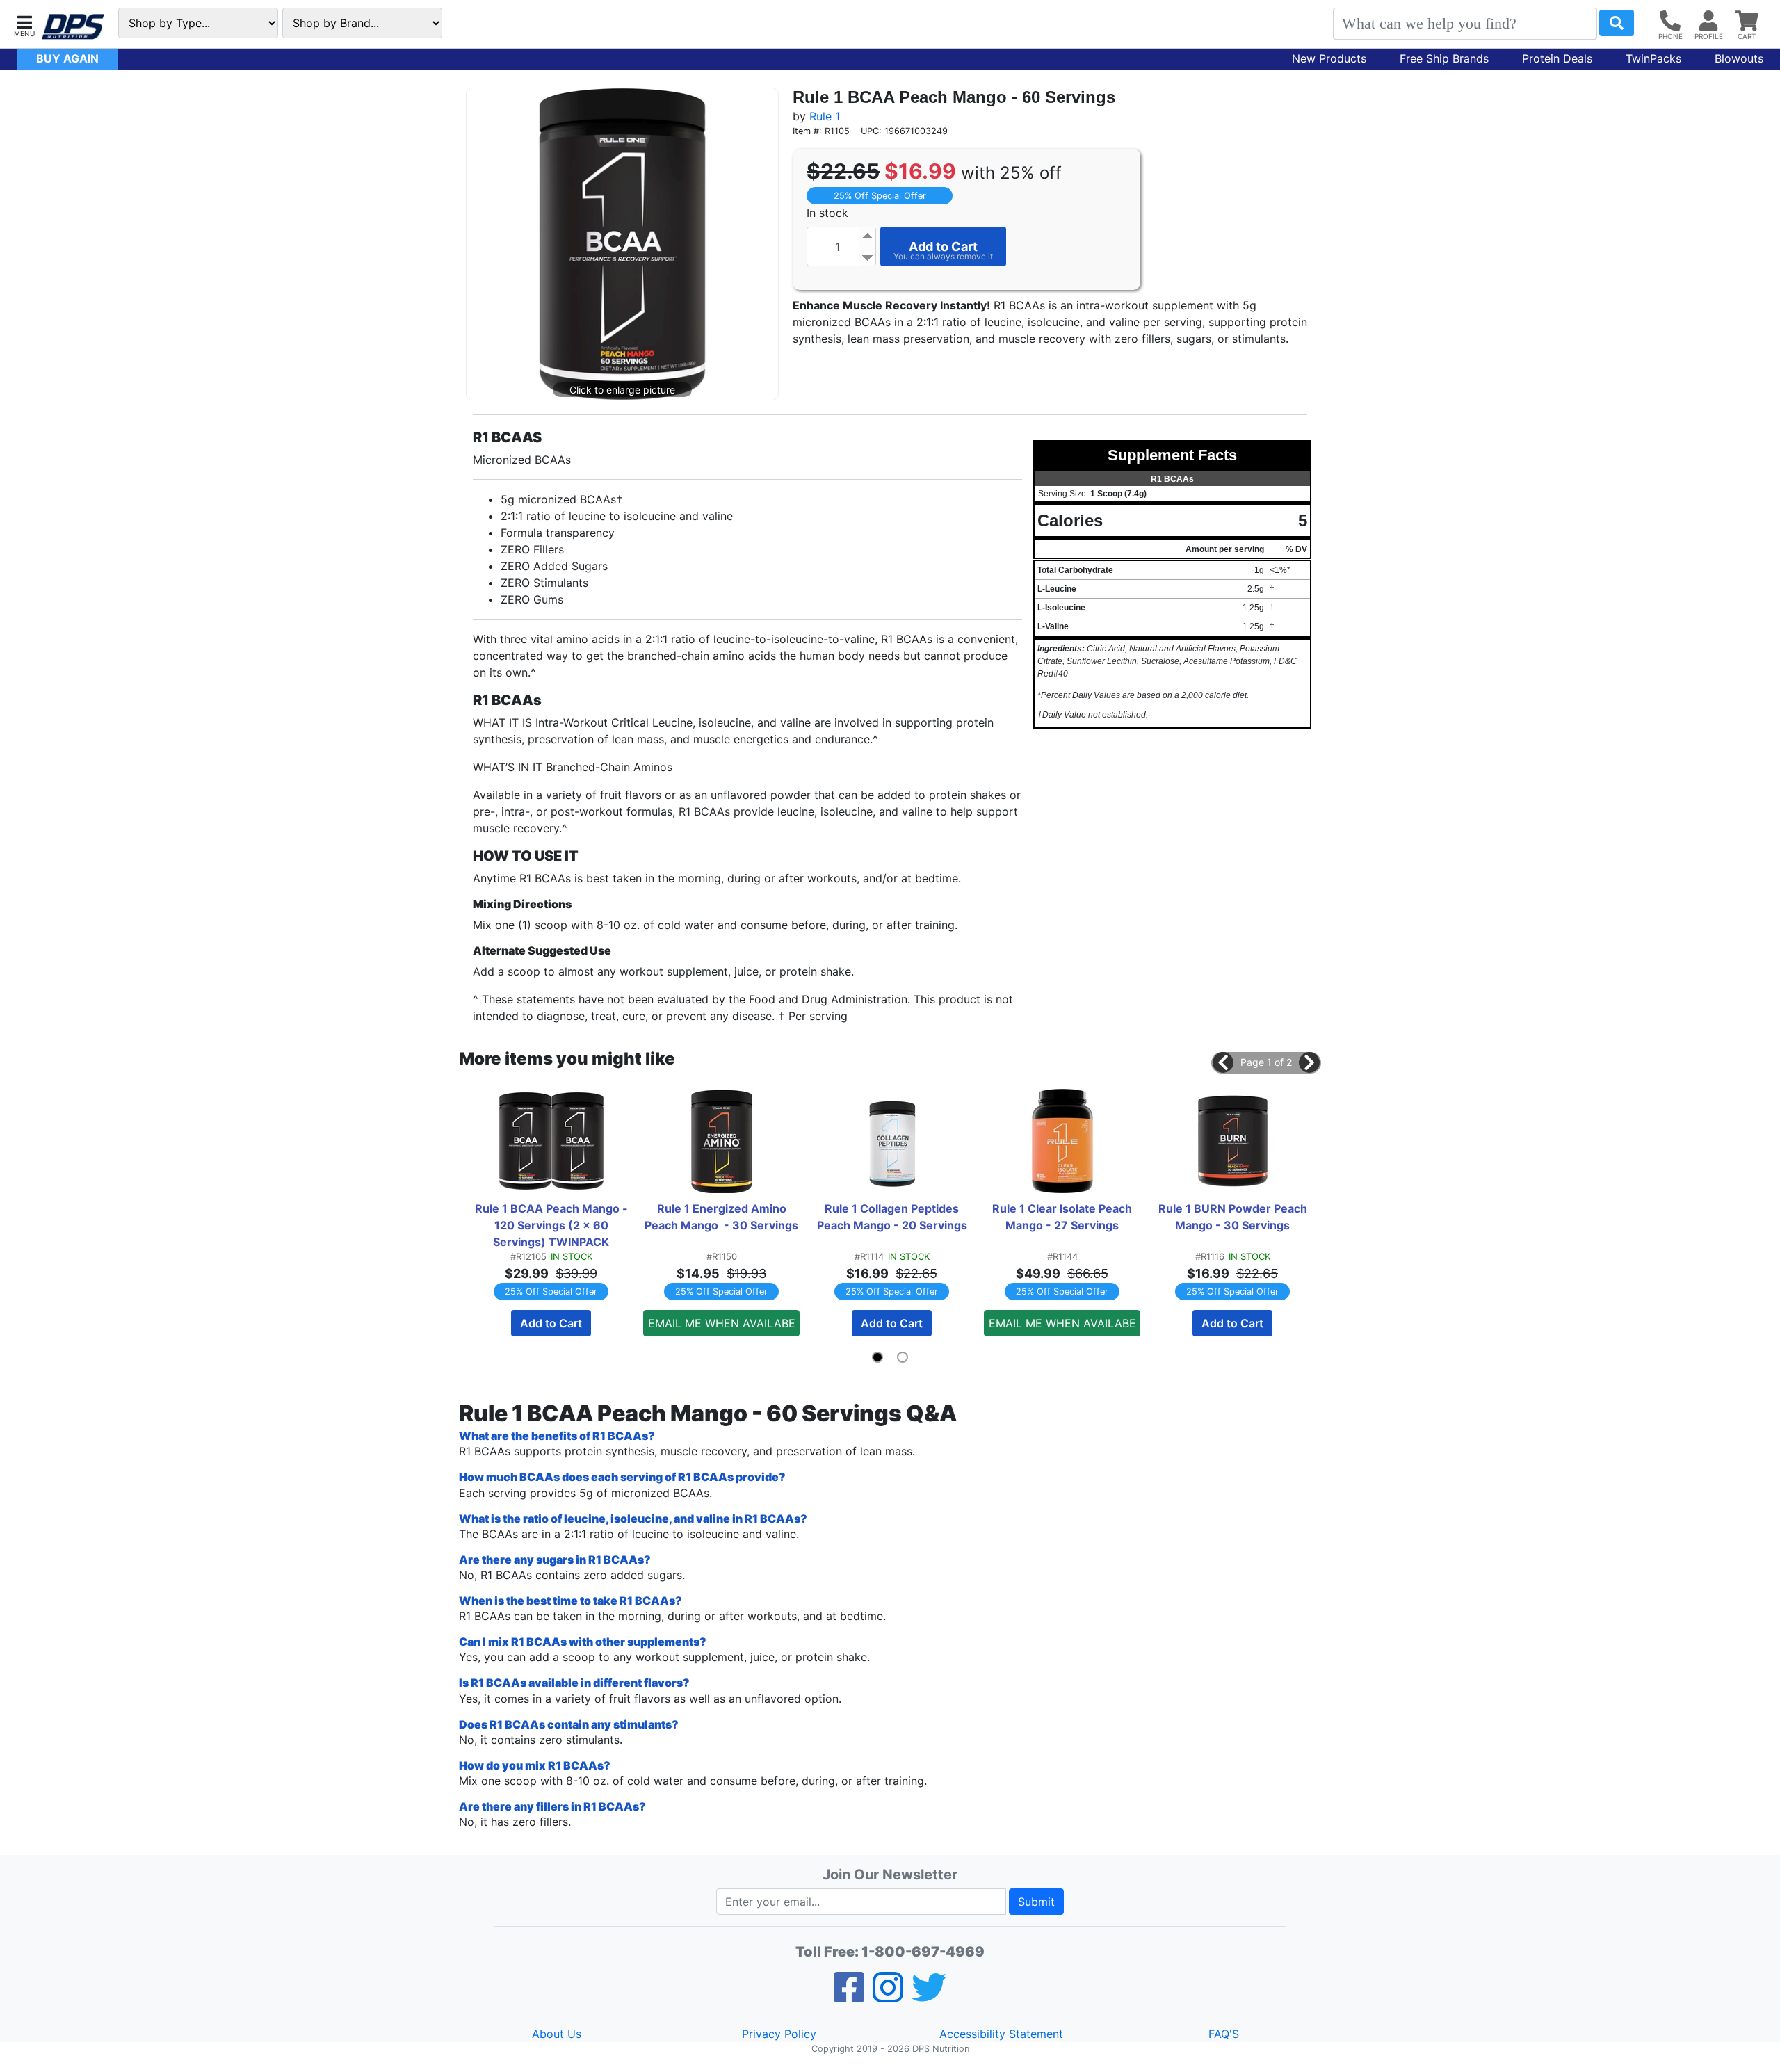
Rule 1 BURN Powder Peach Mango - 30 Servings (1234, 1217)
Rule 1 (825, 116)
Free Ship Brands (1444, 58)
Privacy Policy (779, 2034)
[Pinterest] (888, 1996)
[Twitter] (929, 1996)
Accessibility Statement (1001, 2034)
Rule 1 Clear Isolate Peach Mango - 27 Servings (1063, 1217)
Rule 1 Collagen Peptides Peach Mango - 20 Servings (892, 1217)
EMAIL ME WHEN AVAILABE (722, 1323)
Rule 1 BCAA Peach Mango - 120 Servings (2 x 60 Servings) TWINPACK (552, 1225)
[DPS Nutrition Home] (73, 27)
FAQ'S (1224, 2034)
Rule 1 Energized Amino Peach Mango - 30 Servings (721, 1217)
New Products (1329, 58)
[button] (24, 25)
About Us (557, 2034)
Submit (1036, 1902)
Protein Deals (1557, 58)
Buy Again (67, 58)
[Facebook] (849, 1996)
